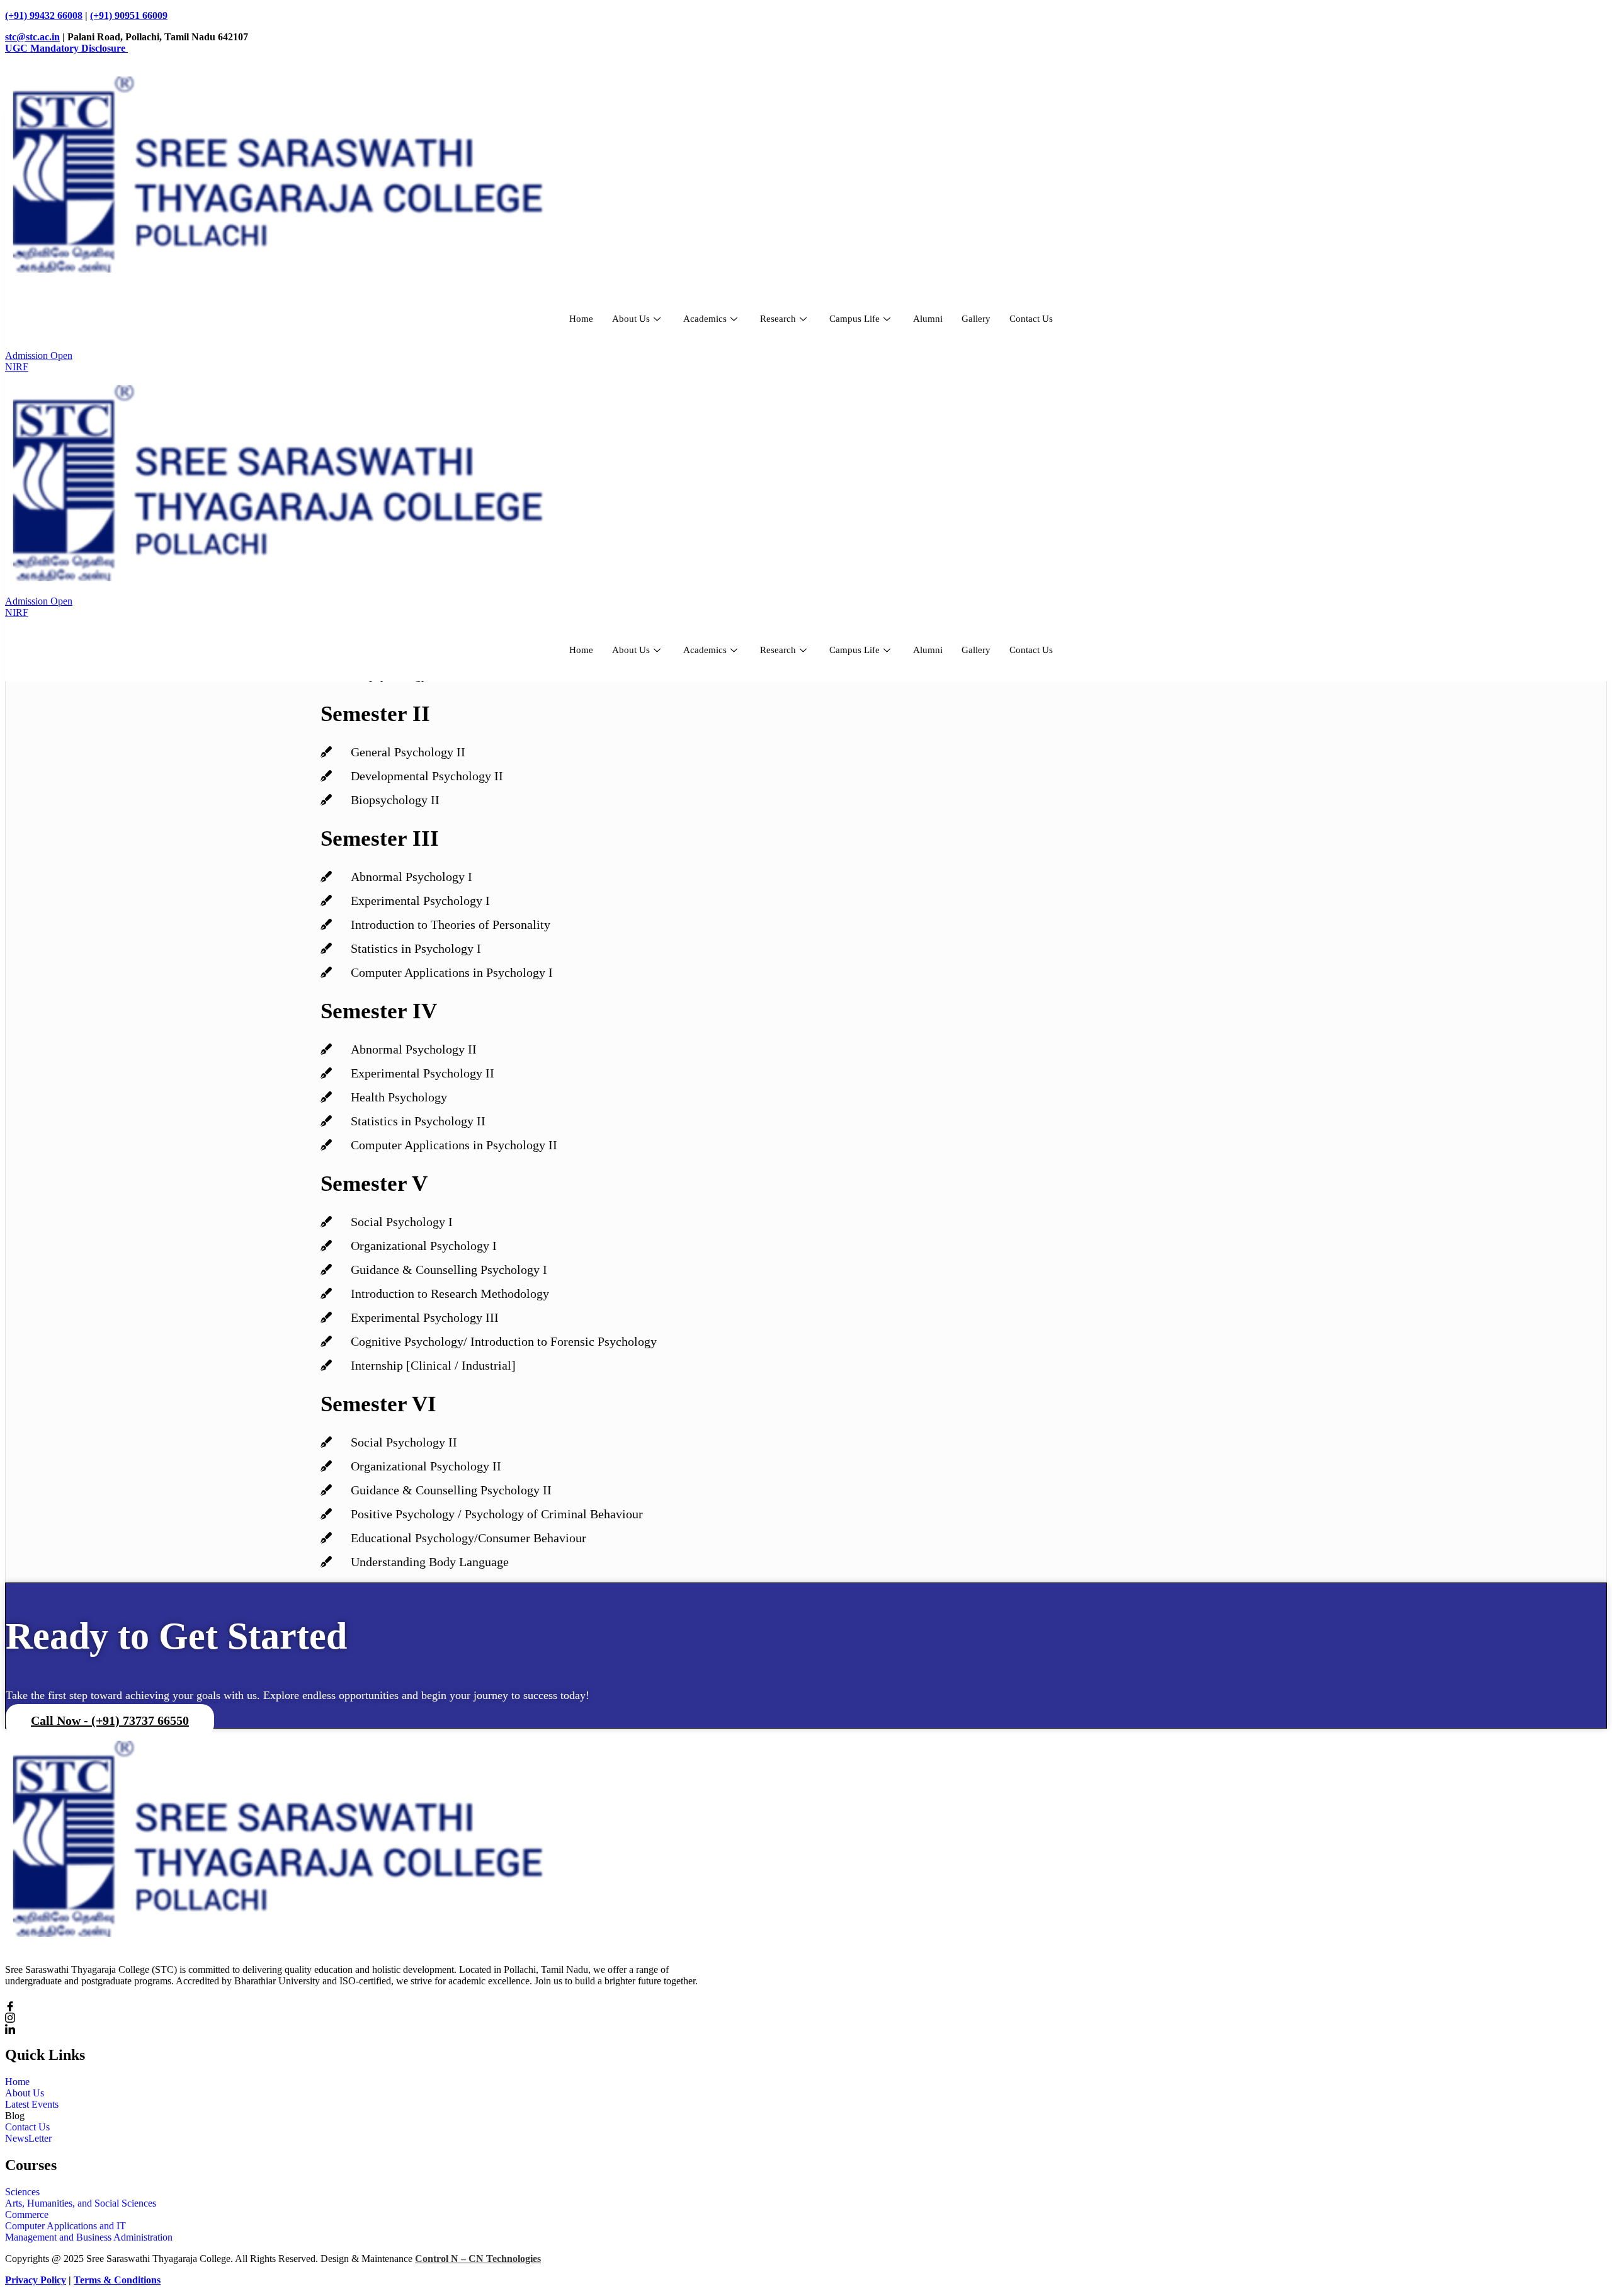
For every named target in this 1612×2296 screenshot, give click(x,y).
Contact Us (1031, 319)
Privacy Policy (36, 2280)
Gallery (976, 319)
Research (778, 319)
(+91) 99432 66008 (44, 15)
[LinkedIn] (364, 2028)
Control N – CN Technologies (478, 2259)
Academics (705, 319)
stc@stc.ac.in (32, 37)
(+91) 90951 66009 (129, 15)
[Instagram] (364, 2017)
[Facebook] (364, 2005)
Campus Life (854, 319)
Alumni (928, 319)
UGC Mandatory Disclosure (66, 48)
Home (581, 319)
